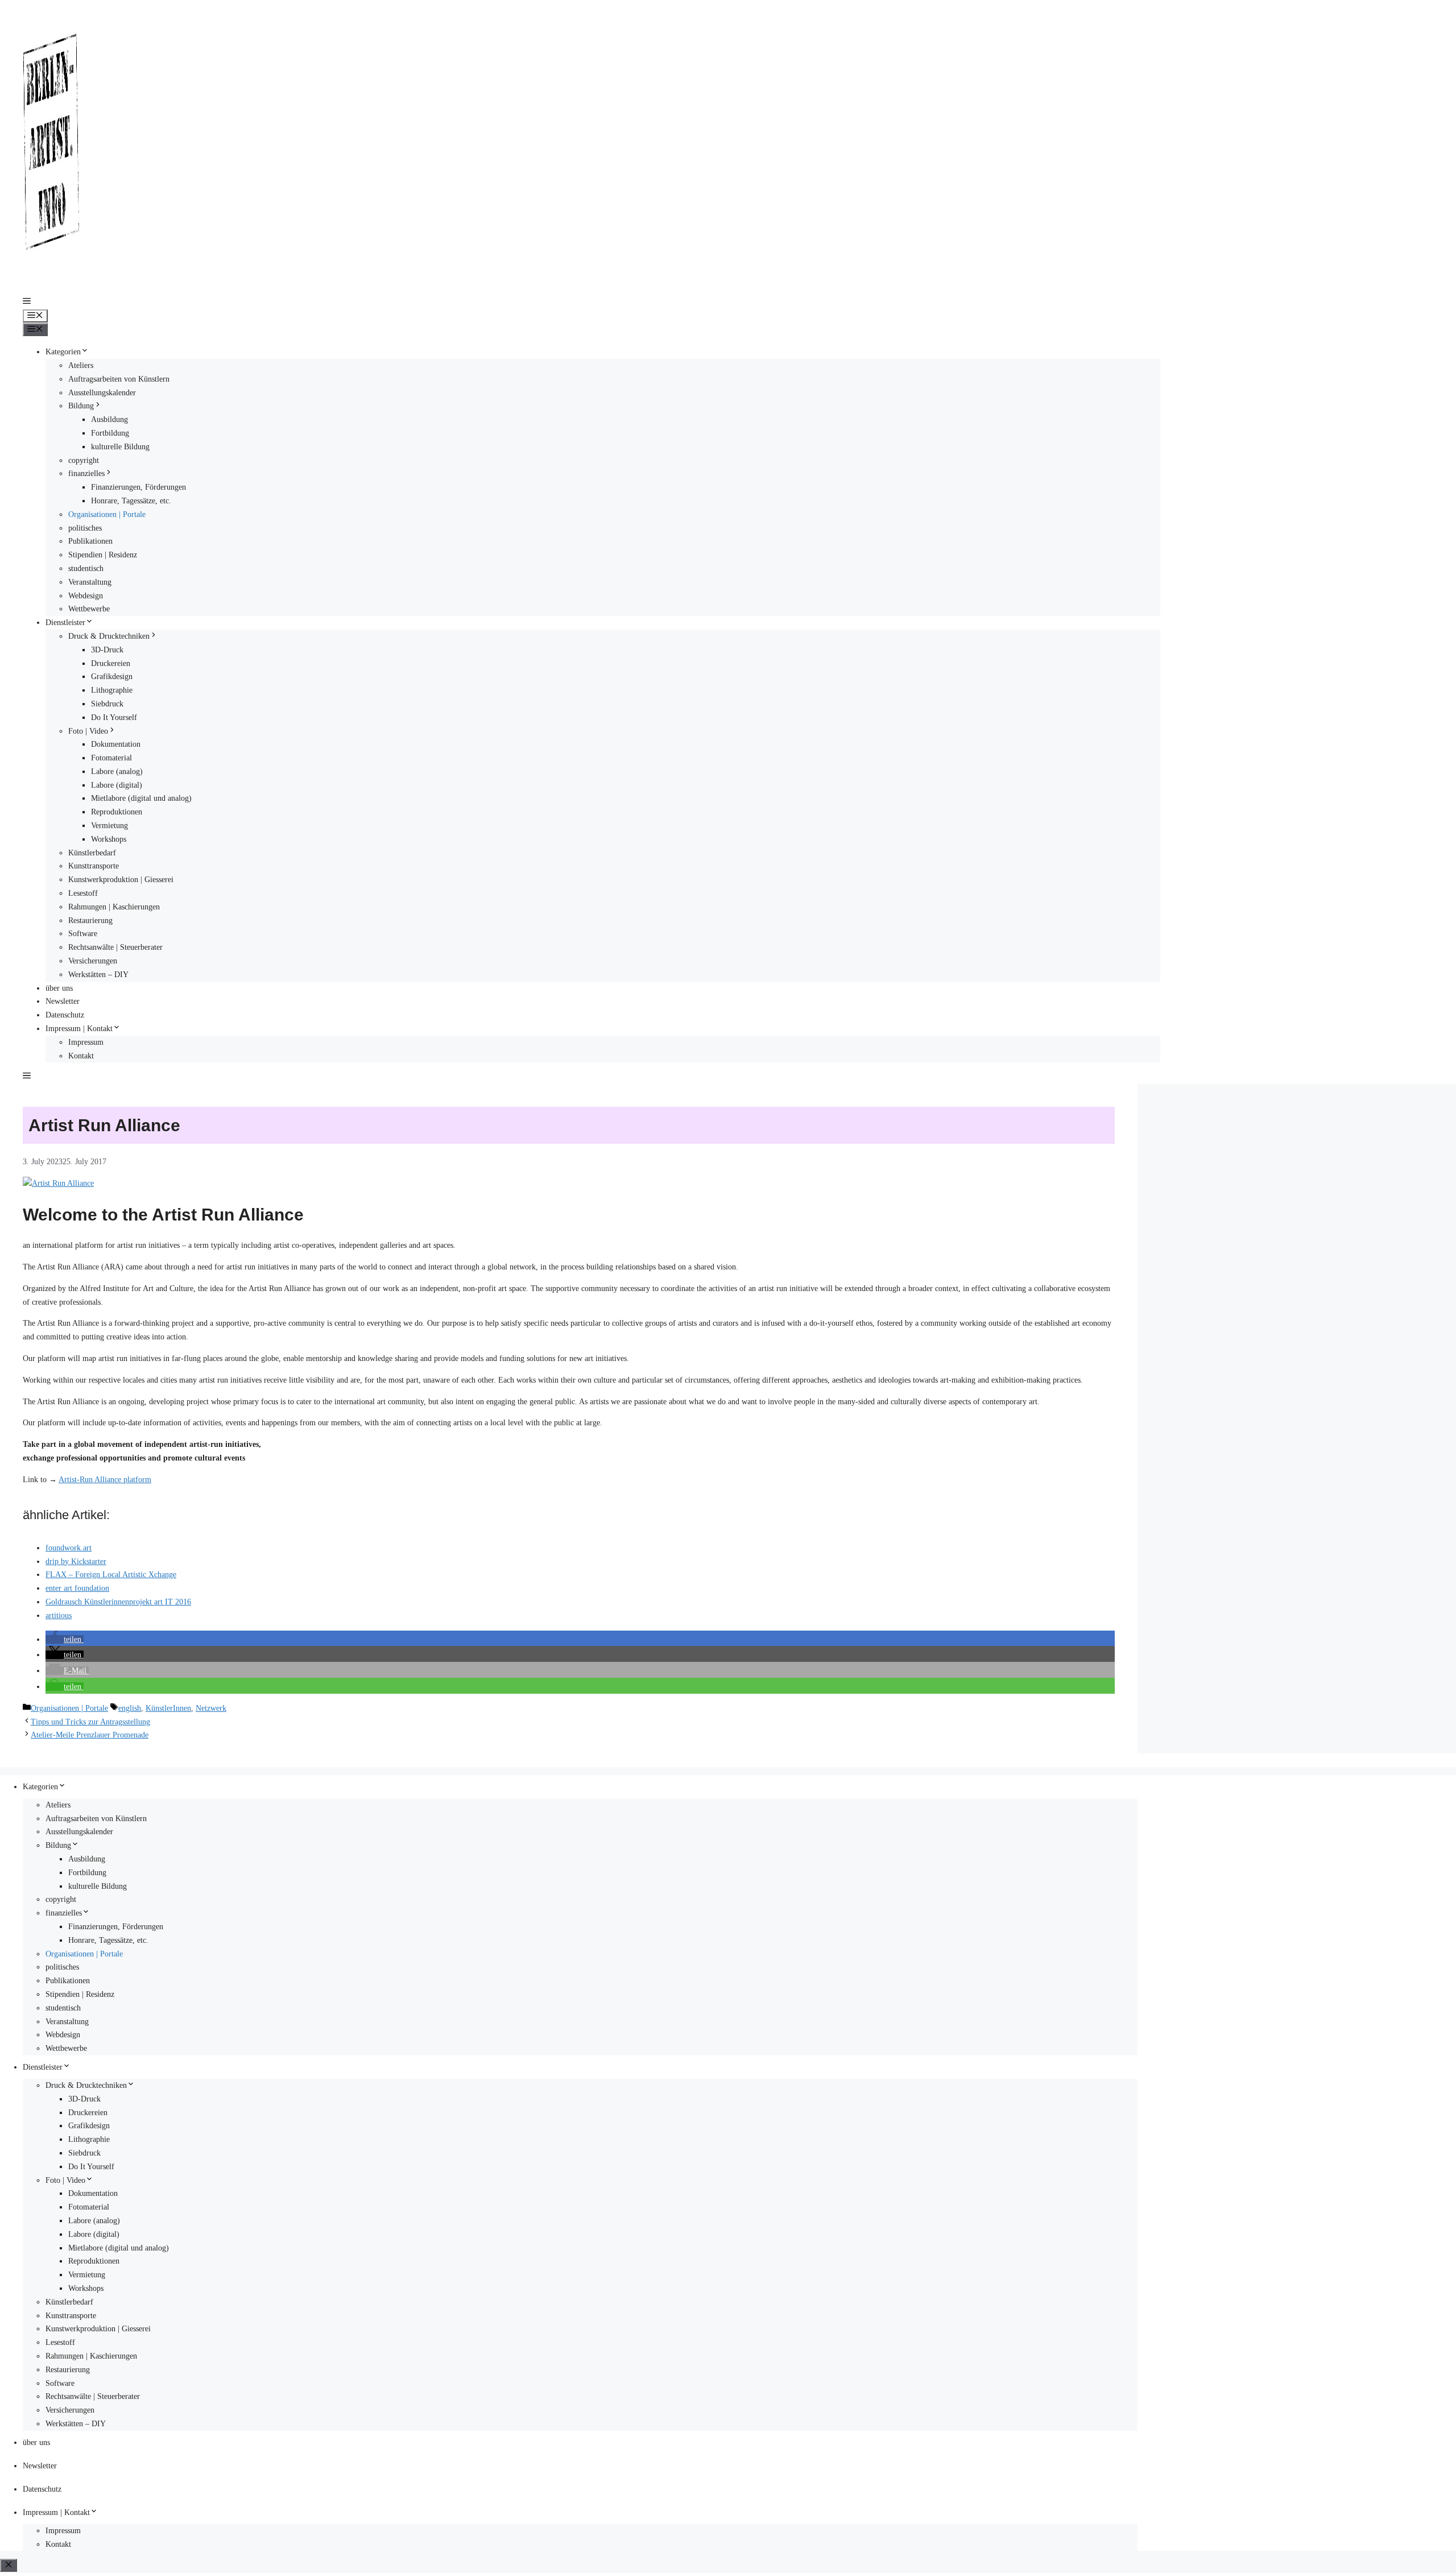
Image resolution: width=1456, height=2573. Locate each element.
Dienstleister (65, 622)
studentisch (86, 568)
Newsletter (63, 1001)
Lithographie (112, 690)
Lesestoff (83, 893)
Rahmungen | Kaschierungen (114, 907)
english (130, 1708)
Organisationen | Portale (107, 514)
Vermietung (109, 826)
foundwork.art (69, 1548)
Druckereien (111, 663)
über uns (59, 988)
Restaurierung (90, 921)
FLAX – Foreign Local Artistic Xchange (111, 1575)
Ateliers (81, 365)
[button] (27, 302)
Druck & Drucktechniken (109, 636)
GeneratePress (144, 1760)
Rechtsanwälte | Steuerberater (115, 947)
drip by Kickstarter (76, 1561)
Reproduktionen (117, 812)
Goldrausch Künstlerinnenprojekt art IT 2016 (118, 1602)
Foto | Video (88, 731)
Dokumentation (116, 744)
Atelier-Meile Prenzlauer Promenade (90, 1735)
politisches (85, 528)
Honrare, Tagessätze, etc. (131, 501)
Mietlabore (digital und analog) (141, 798)
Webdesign (86, 596)
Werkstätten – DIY (98, 975)
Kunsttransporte (94, 866)
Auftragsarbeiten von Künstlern (119, 379)
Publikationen (90, 541)
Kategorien (63, 352)
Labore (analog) (117, 772)
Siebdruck (107, 704)
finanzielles (86, 473)
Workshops (109, 839)
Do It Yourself (114, 717)
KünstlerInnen (168, 1708)
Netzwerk (211, 1708)
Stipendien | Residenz (103, 555)
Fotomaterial (111, 758)
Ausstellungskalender (102, 393)
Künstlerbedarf (92, 853)
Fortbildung (110, 433)
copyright (84, 460)
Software (83, 934)
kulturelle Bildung (120, 447)
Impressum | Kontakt (79, 1029)
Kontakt (81, 1056)
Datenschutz (65, 1015)
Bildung (81, 406)
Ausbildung (109, 419)
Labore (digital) (117, 785)
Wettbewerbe (89, 609)
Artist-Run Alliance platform (105, 1480)
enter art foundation (77, 1588)
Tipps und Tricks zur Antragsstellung (90, 1722)
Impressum (86, 1042)
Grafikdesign (112, 677)
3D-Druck (107, 650)
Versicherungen (93, 961)
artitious (59, 1616)
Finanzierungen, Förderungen (138, 487)
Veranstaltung (90, 582)
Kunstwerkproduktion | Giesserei (121, 880)
